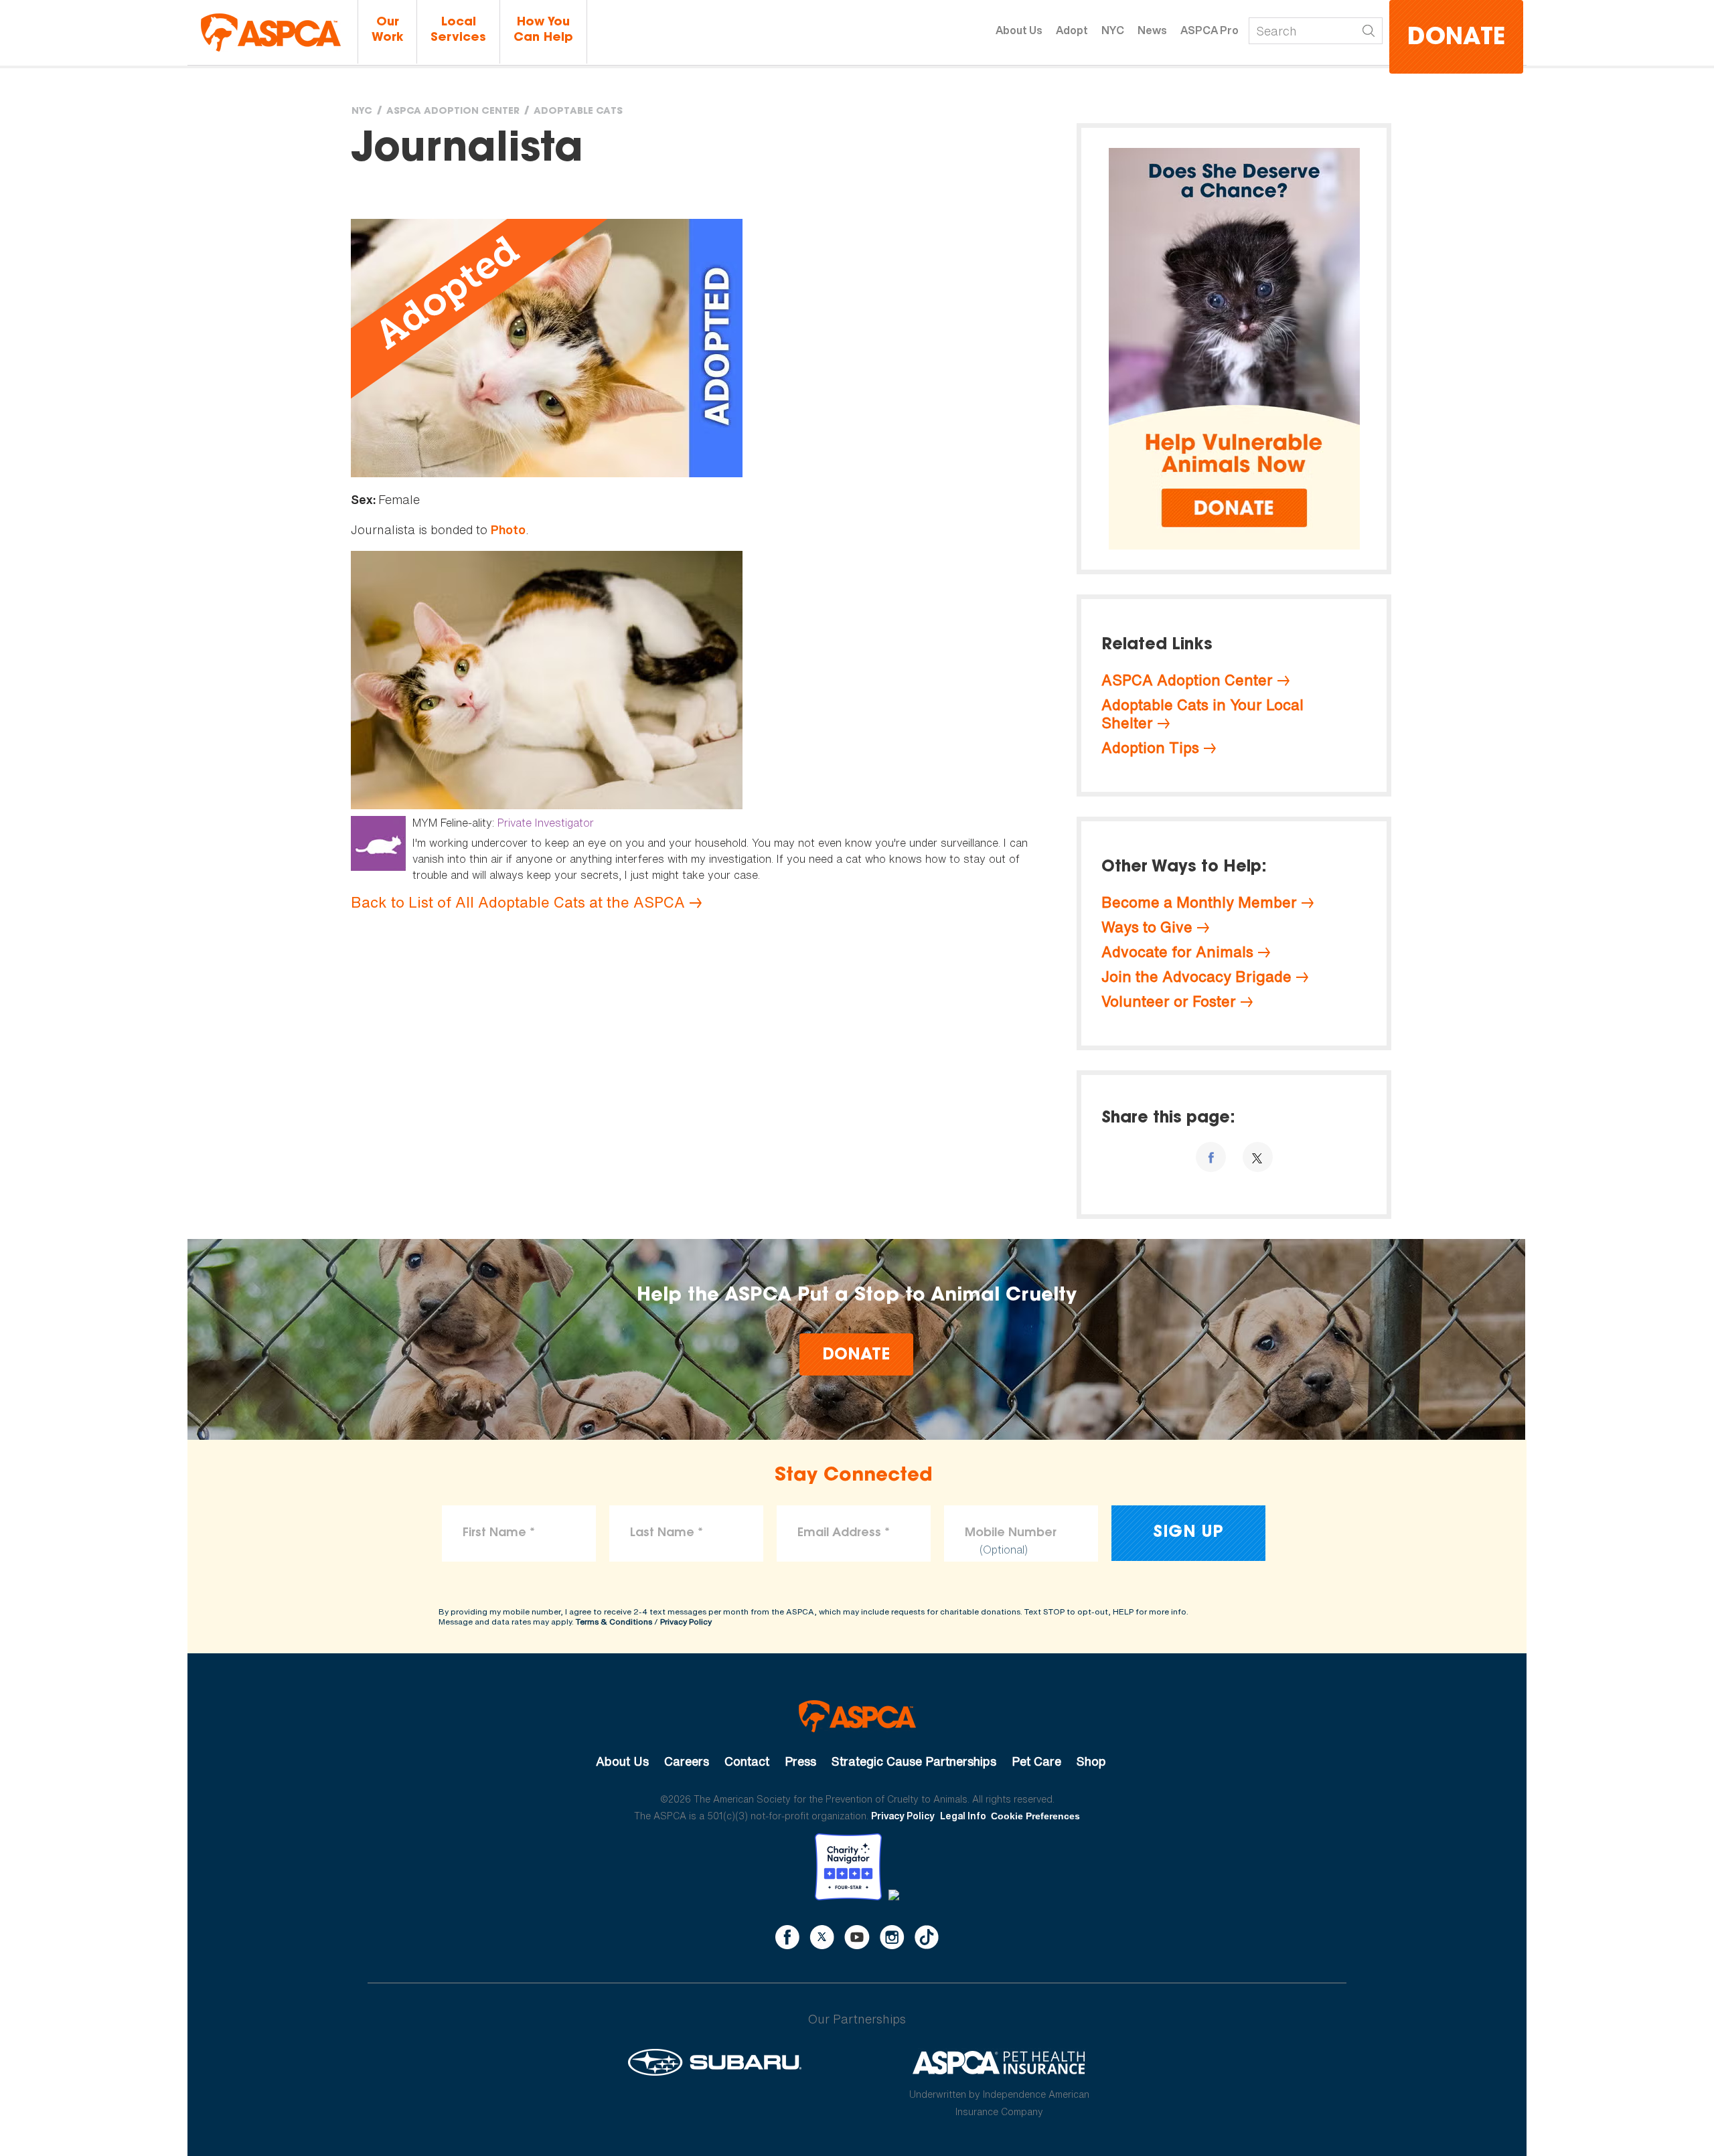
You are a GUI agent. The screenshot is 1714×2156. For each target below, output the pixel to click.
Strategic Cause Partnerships (914, 1761)
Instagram (892, 1937)
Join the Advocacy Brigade (1196, 977)
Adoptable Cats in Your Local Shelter (1202, 714)
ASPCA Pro (1210, 30)
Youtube (857, 1937)
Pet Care (1036, 1761)
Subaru (715, 2062)
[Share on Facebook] (1211, 1157)
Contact (747, 1761)
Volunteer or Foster (1169, 1001)
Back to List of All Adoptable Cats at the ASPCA (518, 902)
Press (800, 1761)
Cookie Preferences (1035, 1816)
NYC (1113, 30)
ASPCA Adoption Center (453, 112)
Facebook (787, 1937)
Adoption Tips (1150, 748)
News (1152, 30)
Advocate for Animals (1177, 952)
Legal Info (963, 1816)
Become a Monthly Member (1199, 902)
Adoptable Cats (578, 112)
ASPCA (857, 1716)
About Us (1019, 30)
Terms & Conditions (614, 1622)
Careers (687, 1761)
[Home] (271, 32)
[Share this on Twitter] (1258, 1157)
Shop (1091, 1761)
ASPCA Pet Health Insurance (999, 2062)
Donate (1456, 38)
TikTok (927, 1937)
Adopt (1072, 30)
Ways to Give (1147, 927)
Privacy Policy (686, 1622)
